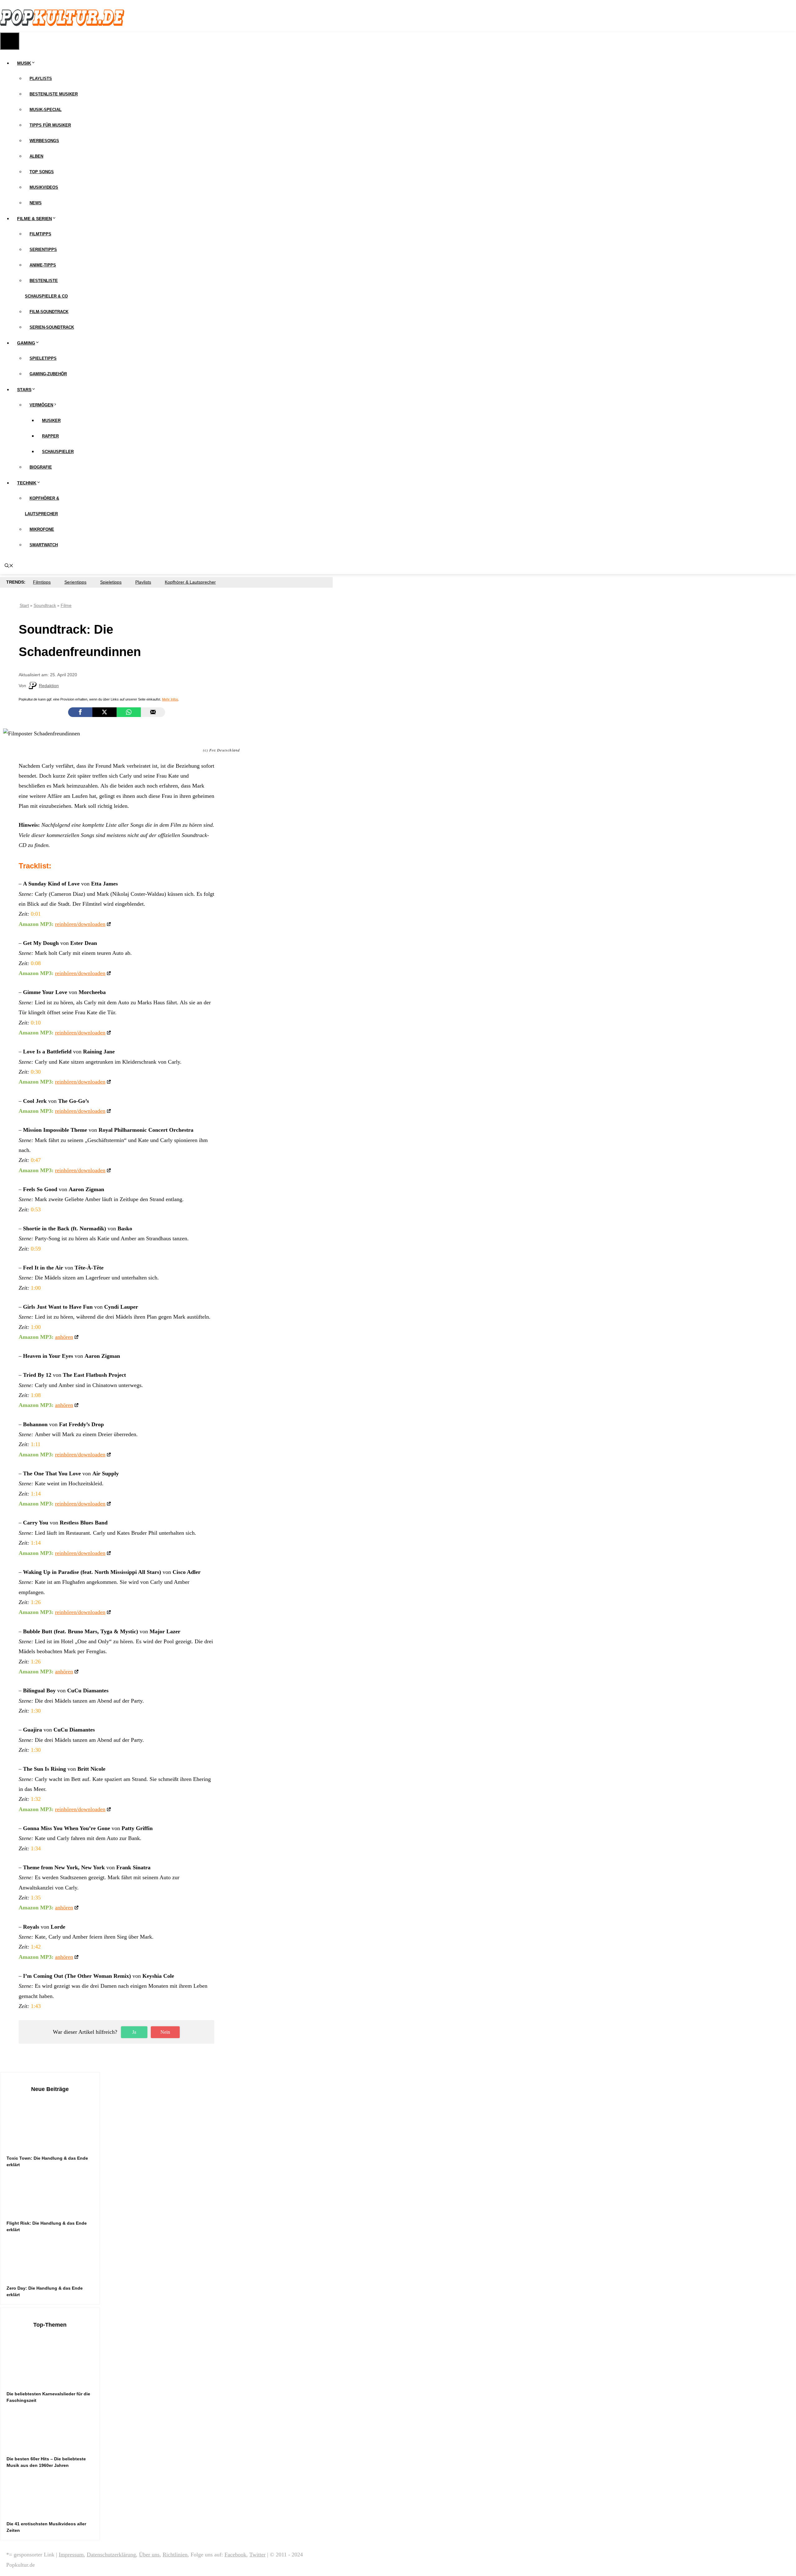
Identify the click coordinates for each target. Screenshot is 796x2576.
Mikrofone (42, 529)
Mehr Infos (170, 699)
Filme (66, 605)
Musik (24, 63)
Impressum (71, 2555)
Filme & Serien (35, 219)
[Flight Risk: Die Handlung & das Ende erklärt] (53, 2210)
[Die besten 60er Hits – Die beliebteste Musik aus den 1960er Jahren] (53, 2446)
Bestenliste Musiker (54, 94)
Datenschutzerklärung (111, 2555)
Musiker (51, 421)
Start (24, 605)
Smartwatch (44, 545)
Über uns (149, 2555)
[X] (104, 712)
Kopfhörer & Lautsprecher (190, 582)
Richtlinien (175, 2555)
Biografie (41, 467)
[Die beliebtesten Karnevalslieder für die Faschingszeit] (53, 2381)
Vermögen (41, 405)
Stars (24, 390)
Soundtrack (45, 605)
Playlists (41, 79)
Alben (36, 156)
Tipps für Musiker (50, 125)
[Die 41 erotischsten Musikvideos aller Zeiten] (53, 2511)
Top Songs (42, 172)
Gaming (26, 343)
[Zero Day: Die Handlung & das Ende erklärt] (53, 2275)
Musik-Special (46, 110)
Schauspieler (58, 452)
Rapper (50, 436)
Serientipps (43, 250)
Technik (27, 483)
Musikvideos (44, 187)
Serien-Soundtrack (52, 327)
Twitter (257, 2555)
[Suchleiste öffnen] (9, 566)
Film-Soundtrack (49, 312)
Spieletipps (43, 358)
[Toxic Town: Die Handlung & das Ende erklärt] (53, 2145)
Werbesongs (44, 141)
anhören (64, 1337)
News (36, 203)
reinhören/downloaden (80, 924)
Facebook (235, 2555)
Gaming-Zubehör (48, 374)
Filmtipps (40, 234)
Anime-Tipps (43, 265)
